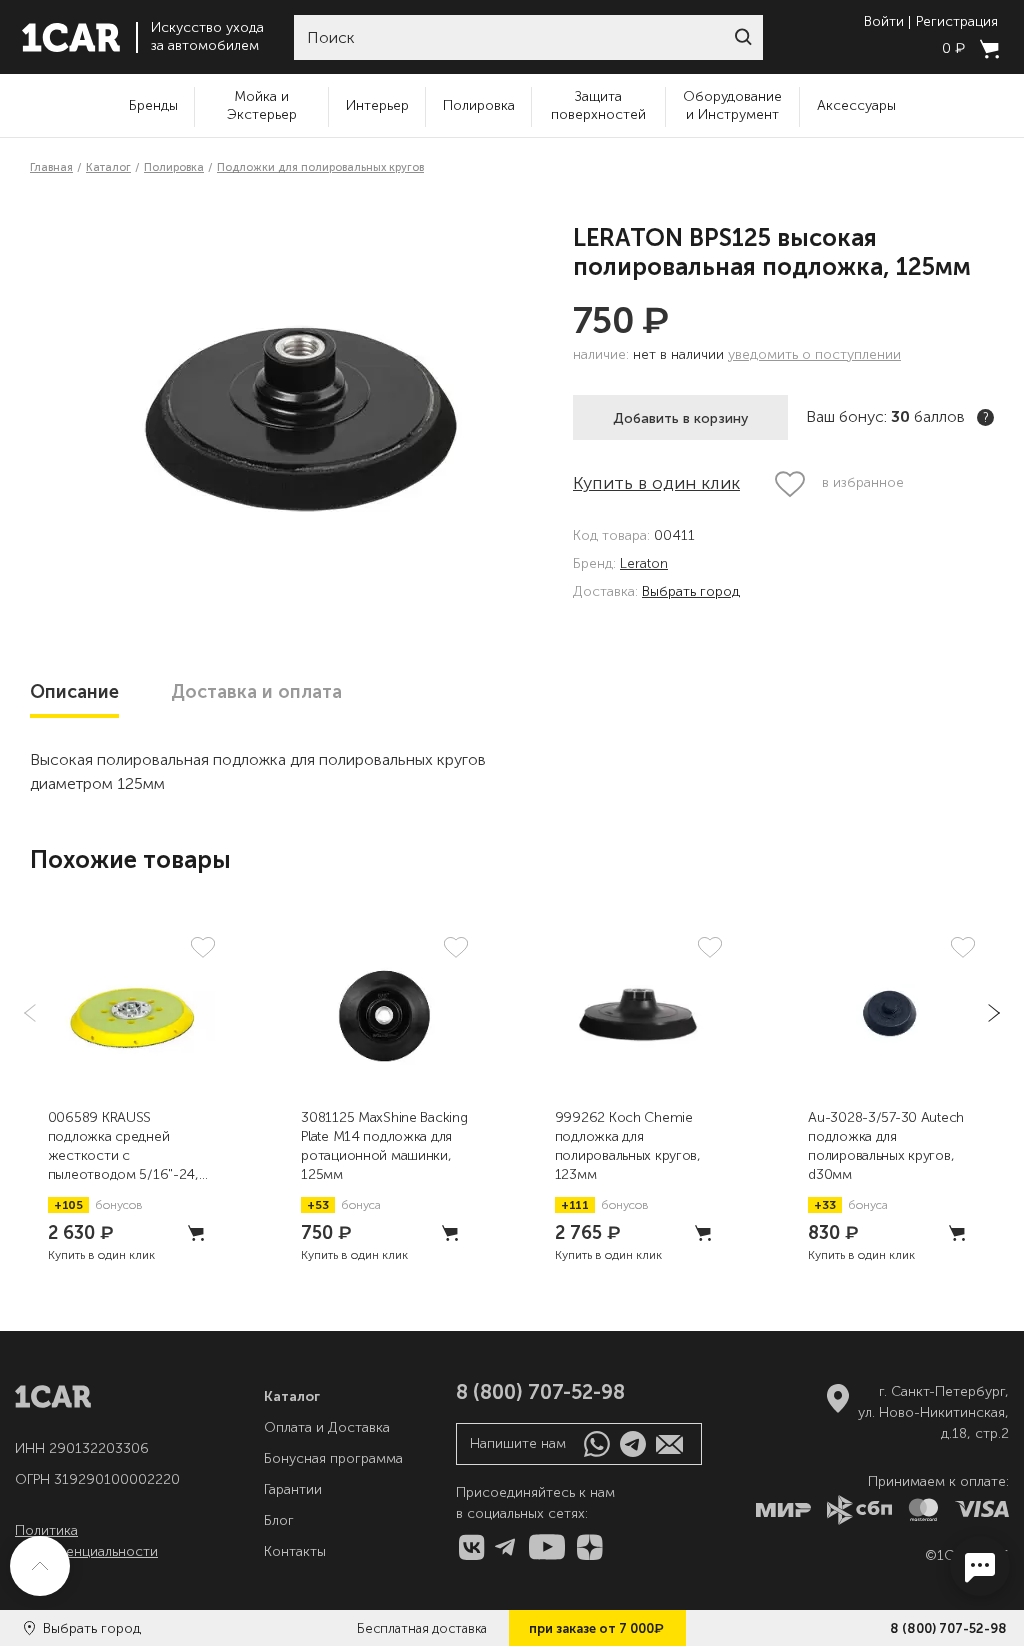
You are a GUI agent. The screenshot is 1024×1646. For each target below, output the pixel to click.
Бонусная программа (333, 1458)
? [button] (986, 417)
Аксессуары (856, 105)
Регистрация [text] (957, 22)
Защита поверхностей (598, 105)
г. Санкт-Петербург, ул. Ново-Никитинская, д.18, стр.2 (933, 1412)
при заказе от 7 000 (596, 1628)
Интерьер (377, 105)
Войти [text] (884, 22)
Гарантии (293, 1489)
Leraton (644, 564)
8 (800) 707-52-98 (948, 1628)
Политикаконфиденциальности (86, 1541)
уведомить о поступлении (814, 354)
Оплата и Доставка (327, 1427)
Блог (279, 1520)
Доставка (256, 692)
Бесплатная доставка (422, 1628)
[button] (743, 37)
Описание (74, 692)
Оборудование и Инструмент (732, 105)
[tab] (74, 692)
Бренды (153, 105)
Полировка (479, 105)
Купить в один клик (656, 483)
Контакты (295, 1551)
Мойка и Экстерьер (262, 105)
